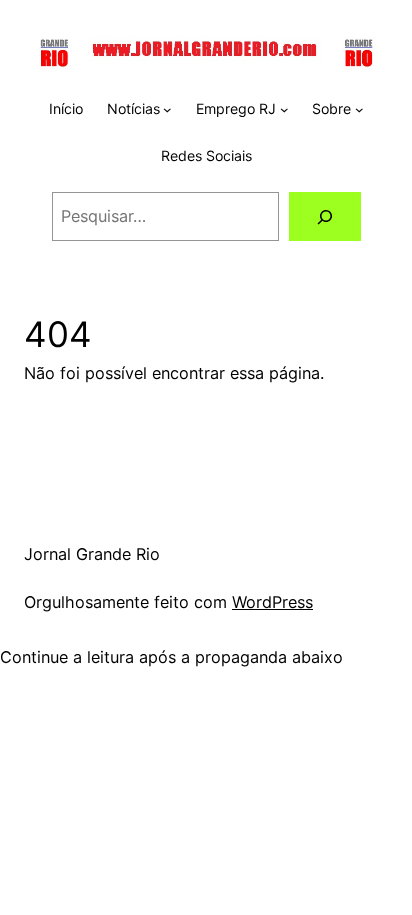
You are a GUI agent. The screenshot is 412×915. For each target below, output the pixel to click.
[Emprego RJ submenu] (284, 109)
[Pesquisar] (324, 217)
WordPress (272, 602)
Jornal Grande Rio (92, 554)
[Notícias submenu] (167, 109)
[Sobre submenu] (359, 109)
